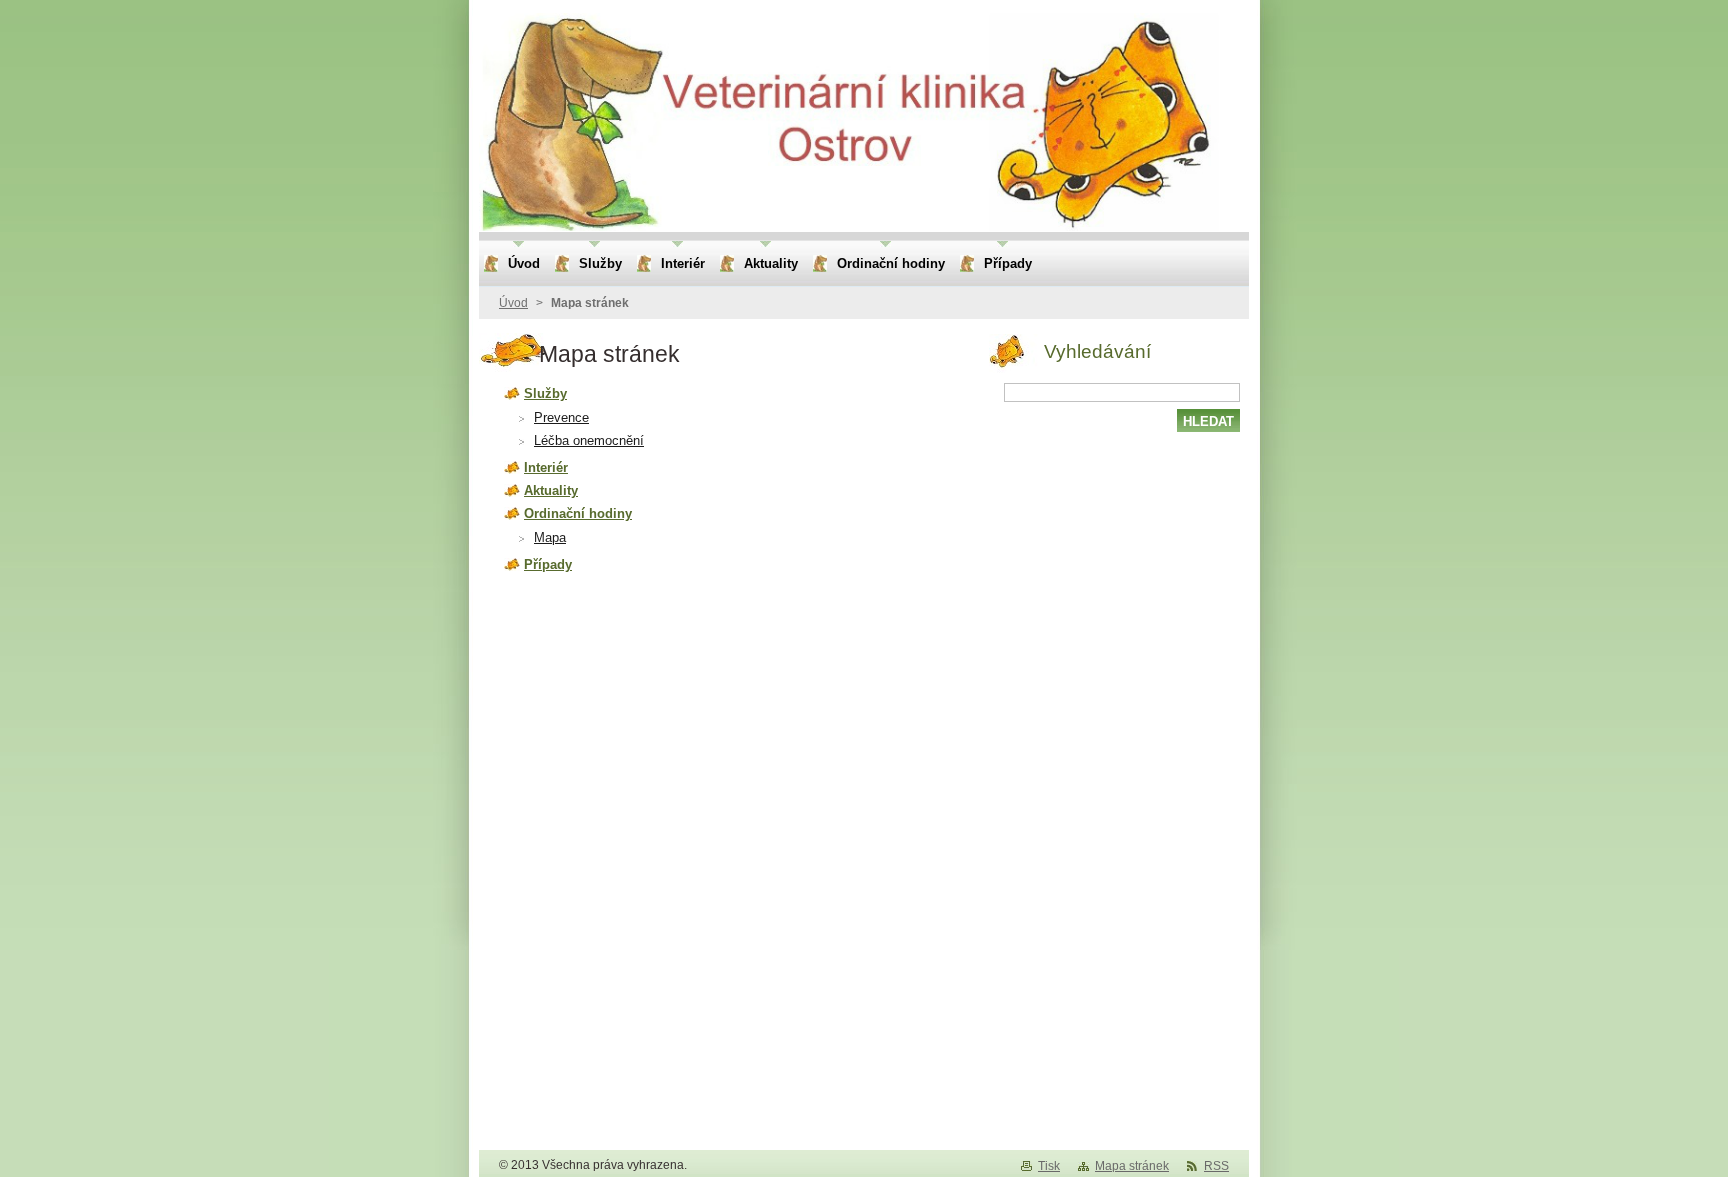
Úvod (513, 303)
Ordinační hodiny (578, 513)
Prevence (561, 417)
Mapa (550, 537)
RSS (1216, 1166)
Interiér (546, 467)
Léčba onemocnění (589, 440)
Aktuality (551, 490)
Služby (545, 393)
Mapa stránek (1132, 1166)
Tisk (1049, 1166)
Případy (548, 564)
